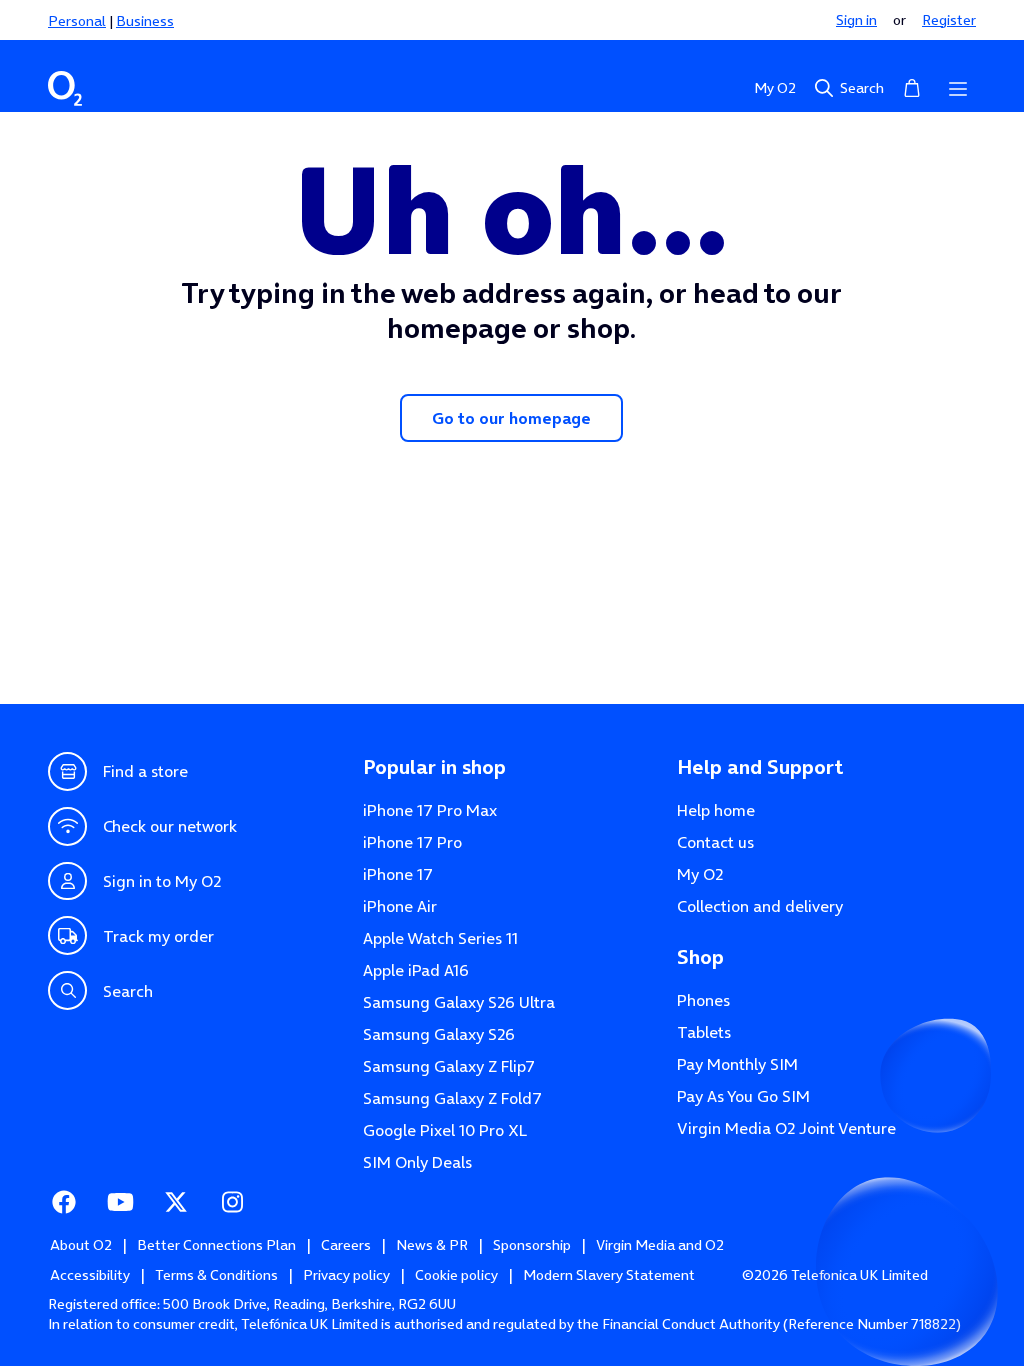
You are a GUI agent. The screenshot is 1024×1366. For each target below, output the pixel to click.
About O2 (81, 1245)
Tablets (704, 1032)
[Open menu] (958, 88)
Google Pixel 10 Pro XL (445, 1130)
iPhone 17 (398, 874)
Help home (716, 810)
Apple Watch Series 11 (440, 938)
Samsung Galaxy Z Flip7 (449, 1066)
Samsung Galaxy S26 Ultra (459, 1002)
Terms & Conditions (216, 1275)
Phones (703, 1000)
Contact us (715, 842)
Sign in (856, 20)
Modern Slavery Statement (609, 1275)
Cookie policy (456, 1275)
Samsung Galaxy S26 (439, 1034)
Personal (77, 21)
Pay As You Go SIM (743, 1096)
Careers (346, 1245)
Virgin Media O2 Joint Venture (786, 1128)
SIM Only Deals (417, 1162)
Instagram (232, 1202)
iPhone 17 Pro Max (430, 810)
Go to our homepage (511, 418)
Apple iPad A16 (416, 970)
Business (145, 21)
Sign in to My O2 (162, 881)
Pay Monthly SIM (737, 1064)
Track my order (158, 936)
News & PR (432, 1245)
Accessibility (90, 1275)
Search (862, 88)
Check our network (170, 826)
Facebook (64, 1202)
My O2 (775, 88)
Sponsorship (532, 1245)
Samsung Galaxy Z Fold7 (452, 1098)
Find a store (145, 771)
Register (949, 20)
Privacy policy (346, 1275)
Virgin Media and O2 (660, 1245)
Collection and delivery (760, 906)
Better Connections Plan (216, 1245)
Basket (912, 88)
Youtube (120, 1202)
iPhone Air (400, 906)
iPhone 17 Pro (412, 842)
